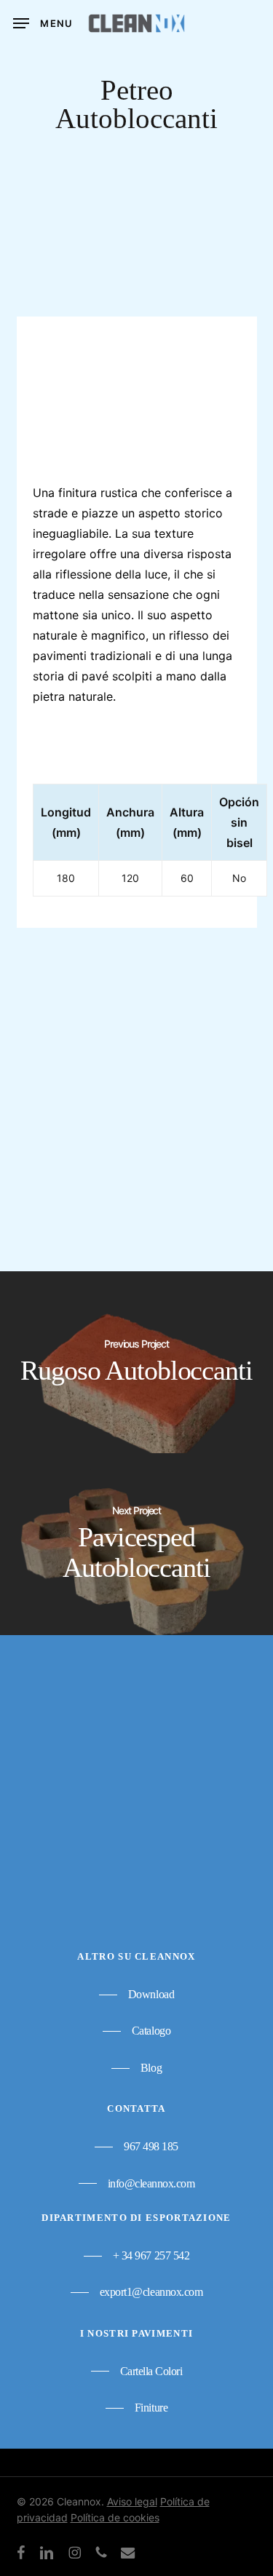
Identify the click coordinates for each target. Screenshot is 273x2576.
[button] (43, 23)
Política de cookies (115, 2517)
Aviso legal (132, 2501)
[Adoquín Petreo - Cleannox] (129, 1085)
